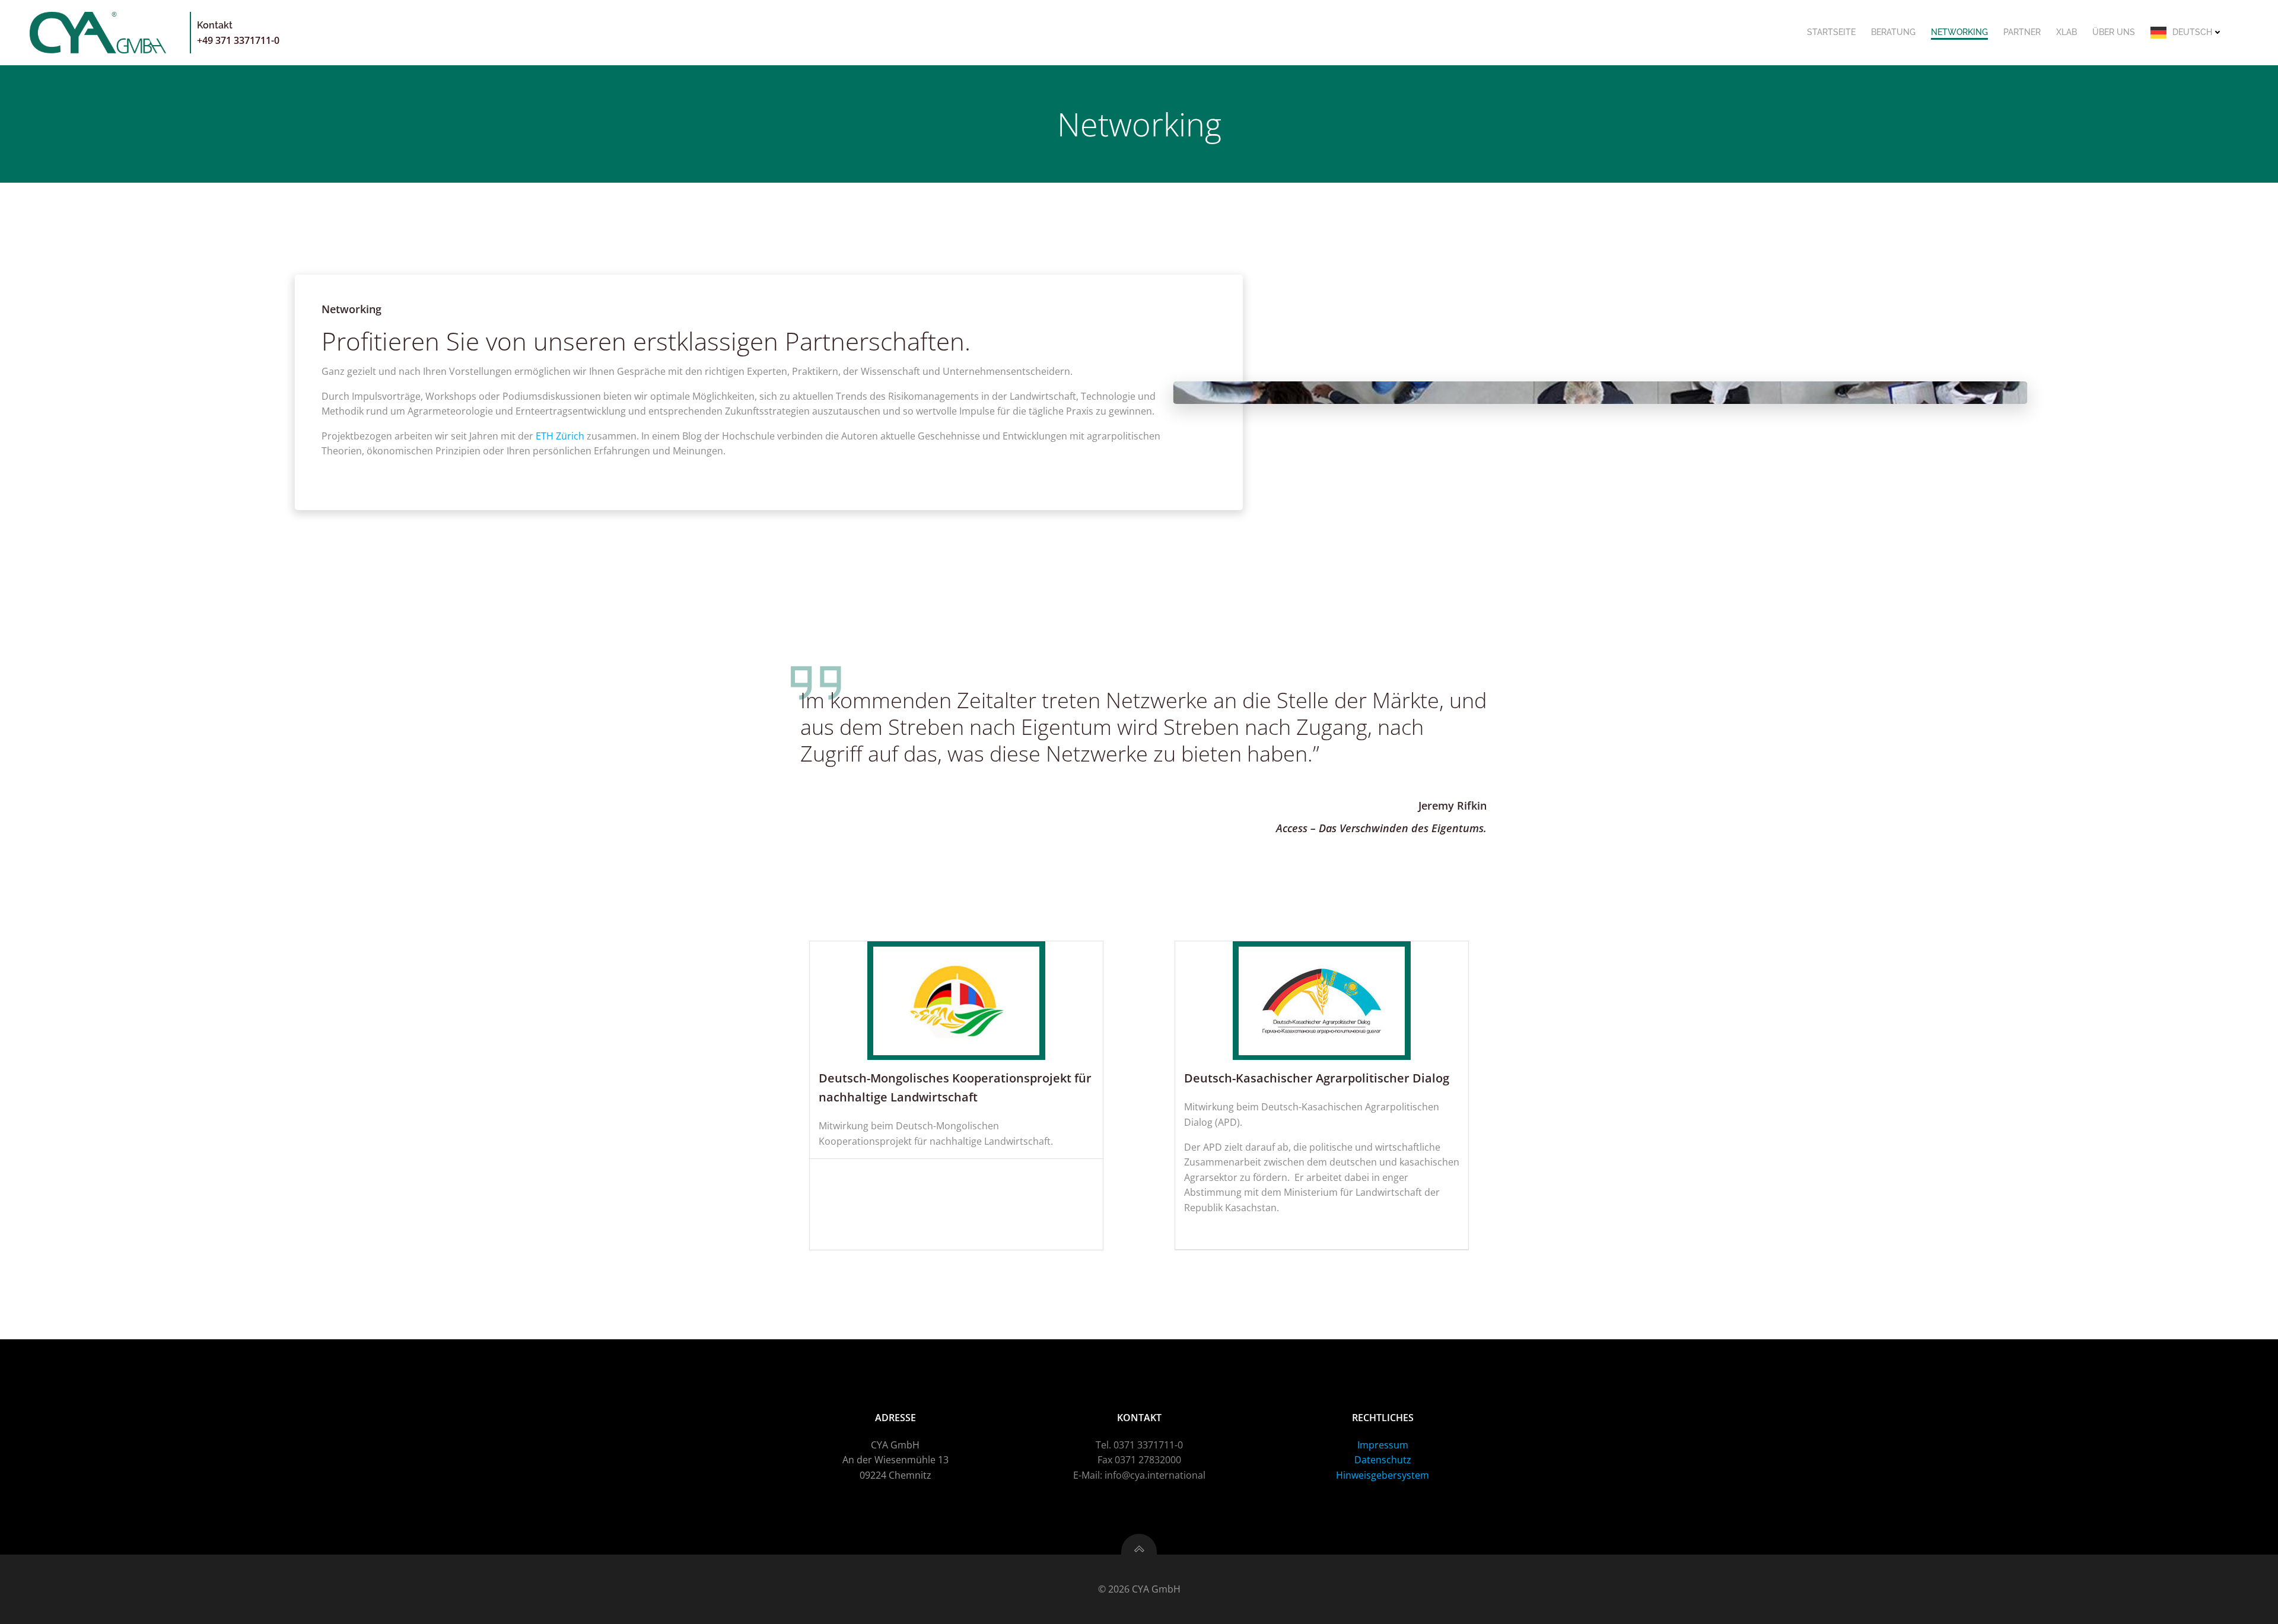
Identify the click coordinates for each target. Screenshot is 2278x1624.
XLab (2067, 32)
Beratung (1893, 32)
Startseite (1831, 32)
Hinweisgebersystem (1383, 1475)
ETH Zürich (560, 436)
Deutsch (2192, 32)
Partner (2022, 32)
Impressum (1383, 1445)
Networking (1959, 32)
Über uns (2114, 32)
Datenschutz (1383, 1460)
